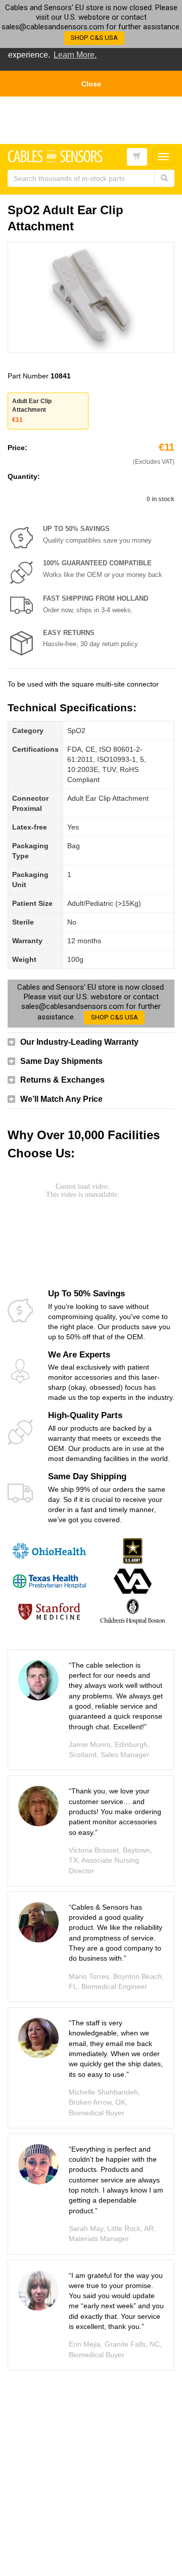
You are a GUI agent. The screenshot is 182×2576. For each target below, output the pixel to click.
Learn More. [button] (75, 55)
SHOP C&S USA (94, 38)
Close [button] (91, 84)
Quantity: (24, 476)
